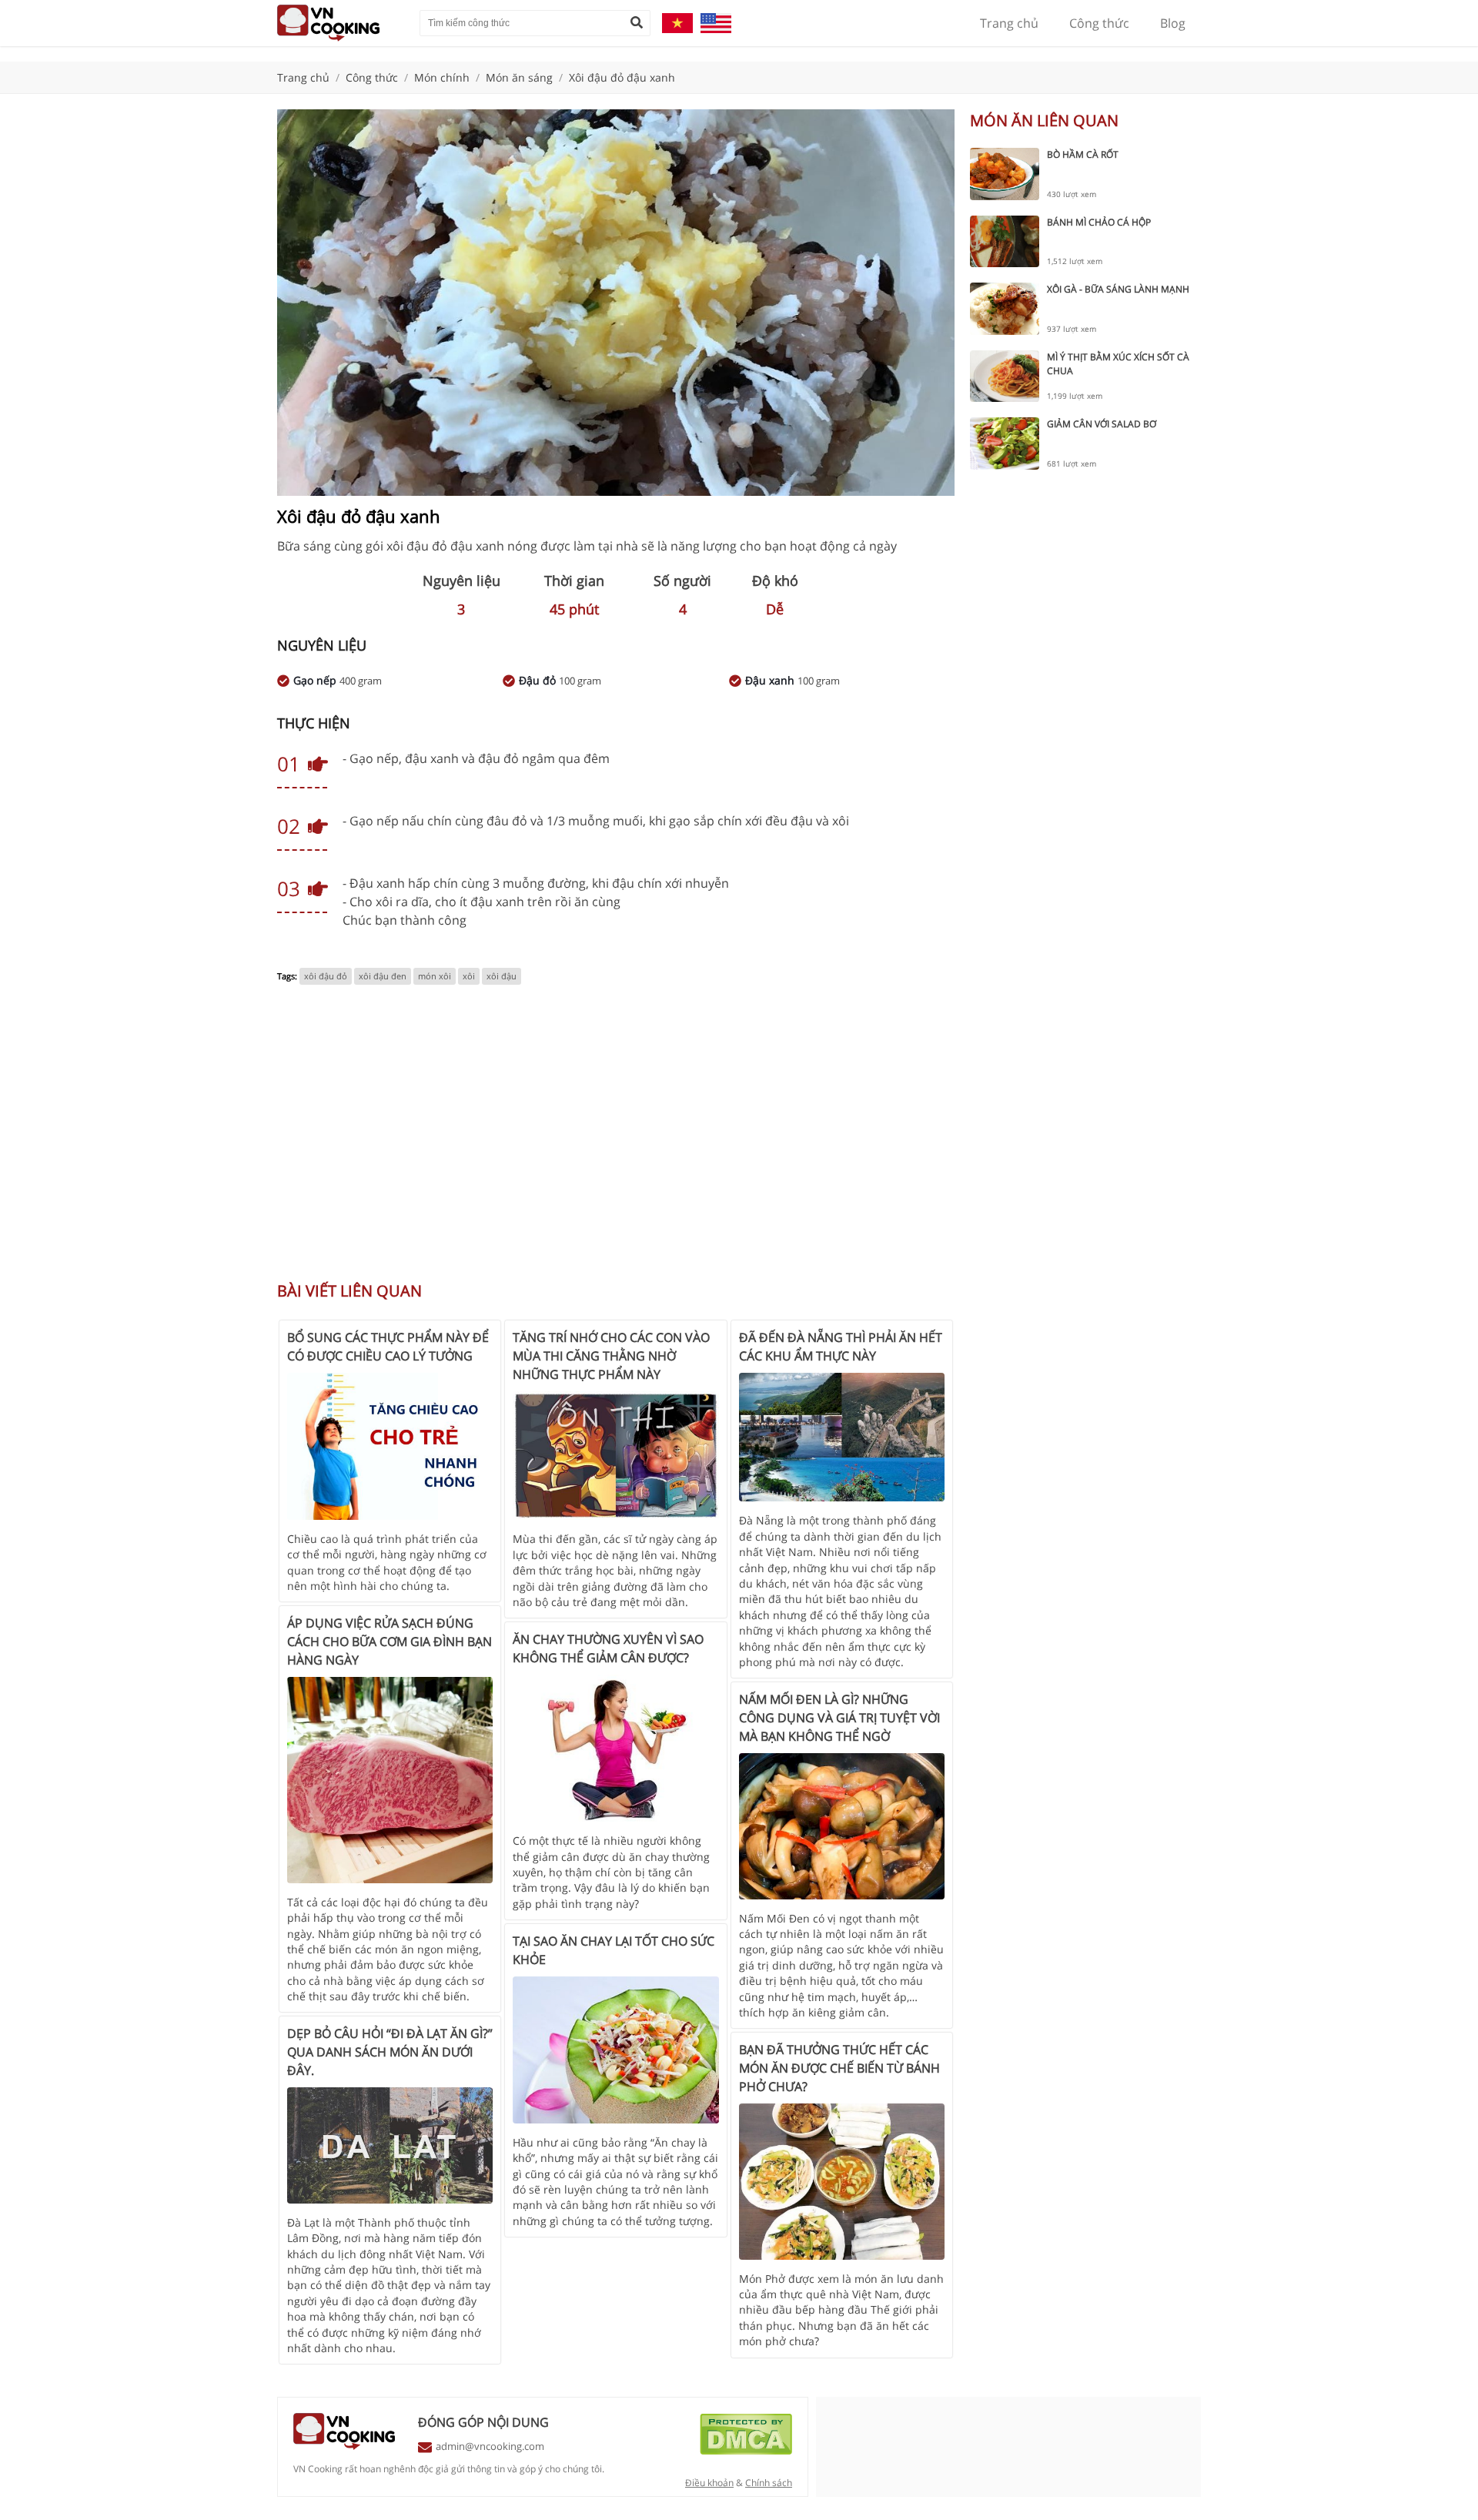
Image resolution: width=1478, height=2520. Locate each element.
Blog (1173, 23)
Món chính (442, 77)
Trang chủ (1009, 23)
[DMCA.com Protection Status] (746, 2451)
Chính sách (769, 2483)
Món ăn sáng (519, 77)
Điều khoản (709, 2483)
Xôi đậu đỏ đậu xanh (622, 77)
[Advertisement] (616, 1141)
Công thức (1099, 23)
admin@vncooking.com (490, 2446)
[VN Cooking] (341, 23)
